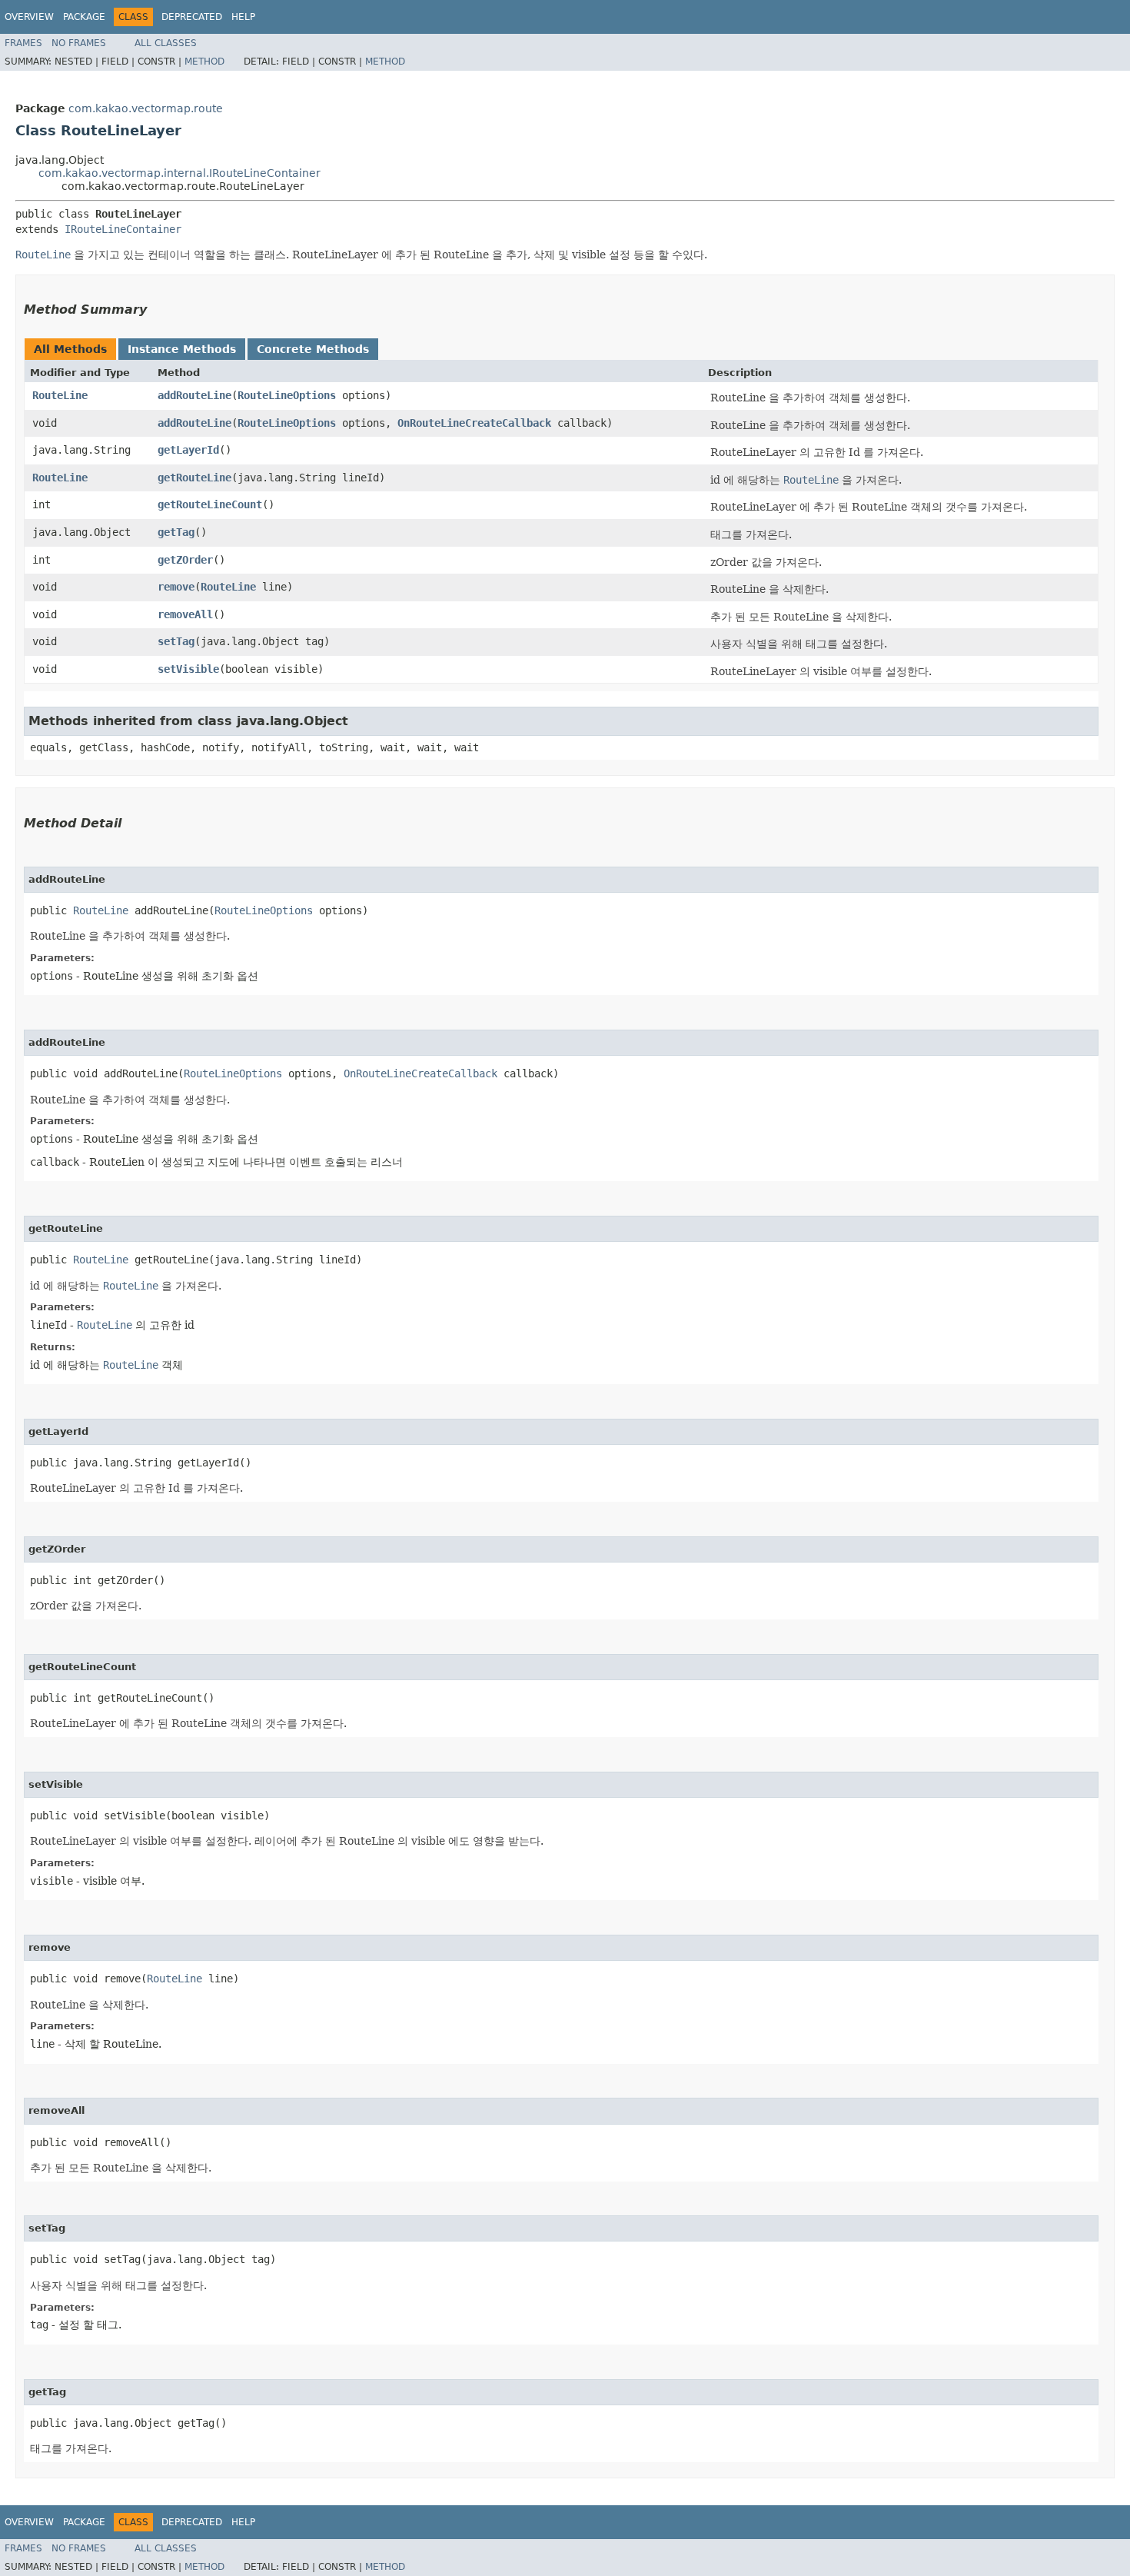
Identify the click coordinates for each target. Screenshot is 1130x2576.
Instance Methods (182, 349)
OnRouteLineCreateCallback (474, 423)
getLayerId (188, 450)
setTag (176, 641)
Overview (29, 17)
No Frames (79, 43)
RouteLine (60, 395)
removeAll (185, 614)
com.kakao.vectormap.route (146, 108)
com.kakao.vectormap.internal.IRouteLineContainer (179, 173)
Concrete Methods (313, 349)
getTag (176, 532)
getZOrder (185, 560)
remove (176, 587)
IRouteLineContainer (123, 229)
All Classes (166, 43)
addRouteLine (194, 395)
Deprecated (192, 17)
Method (204, 62)
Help (243, 17)
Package (84, 17)
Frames (23, 43)
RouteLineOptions (287, 395)
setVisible (188, 669)
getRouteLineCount (210, 504)
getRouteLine (194, 478)
